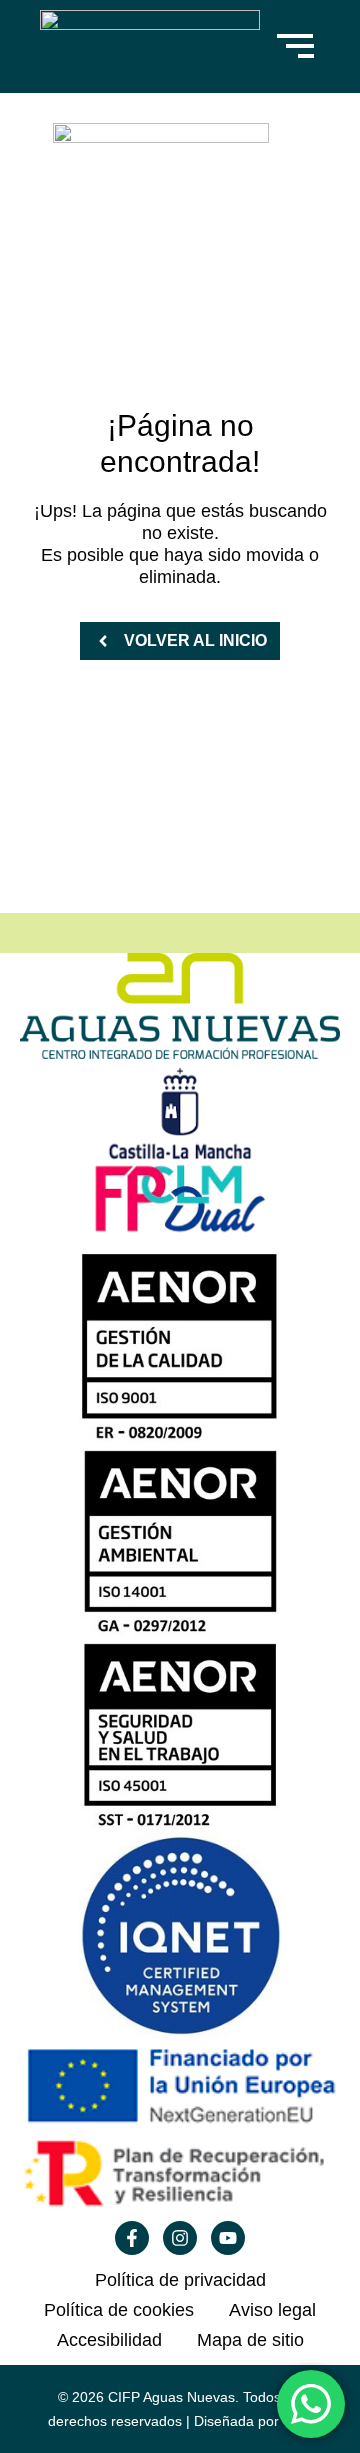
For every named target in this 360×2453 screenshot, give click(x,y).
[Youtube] (228, 2238)
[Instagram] (180, 2238)
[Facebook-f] (132, 2238)
